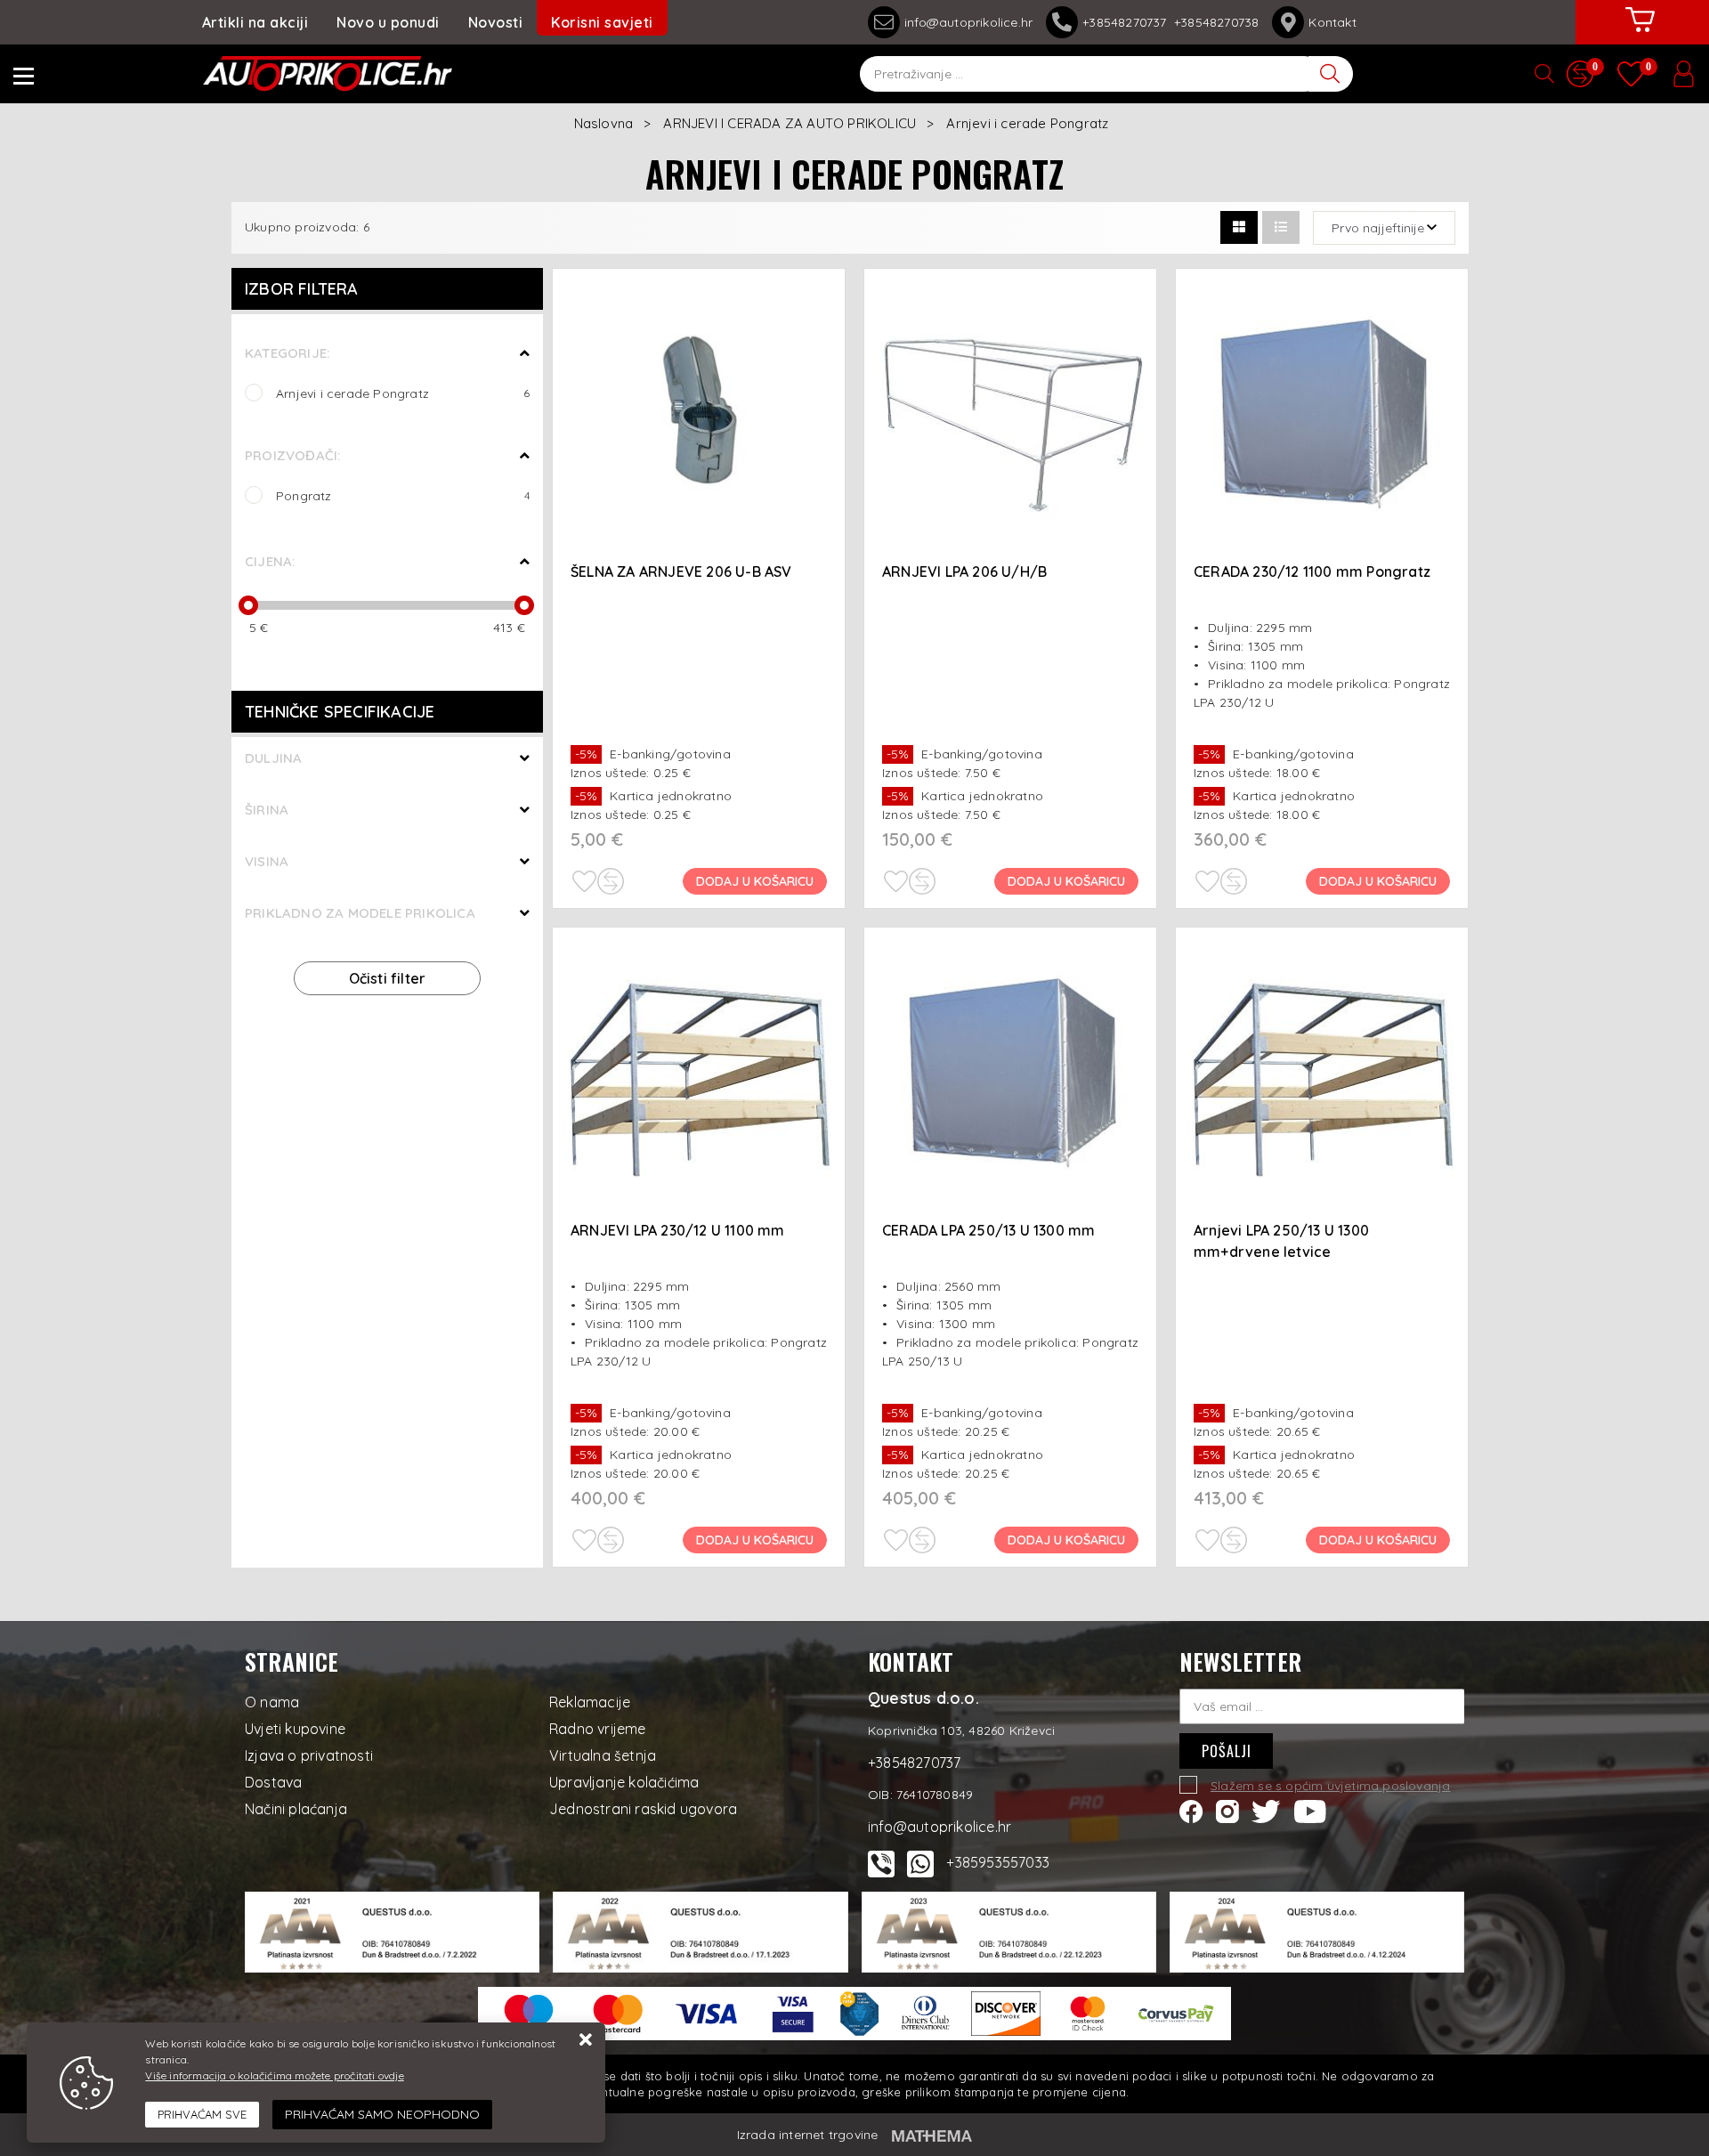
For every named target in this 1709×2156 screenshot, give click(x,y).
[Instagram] (1227, 1810)
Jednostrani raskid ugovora (643, 1809)
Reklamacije (590, 1702)
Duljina (273, 758)
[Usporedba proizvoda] (611, 881)
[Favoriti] (584, 881)
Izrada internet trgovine (808, 2135)
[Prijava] (1683, 74)
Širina (267, 810)
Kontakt (1332, 22)
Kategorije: (287, 353)
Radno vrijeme (598, 1729)
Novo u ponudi (388, 22)
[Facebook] (1191, 1810)
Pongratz (403, 495)
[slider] (248, 605)
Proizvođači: (292, 455)
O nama (272, 1702)
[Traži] (1331, 74)
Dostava (273, 1782)
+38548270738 (1216, 22)
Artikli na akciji (255, 22)
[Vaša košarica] (1640, 33)
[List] (1281, 227)
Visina (267, 861)
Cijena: (270, 561)
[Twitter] (1266, 1810)
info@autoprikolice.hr (968, 22)
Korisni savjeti (602, 22)
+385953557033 (998, 1862)
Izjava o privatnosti (309, 1755)
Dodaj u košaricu (755, 881)
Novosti (496, 22)
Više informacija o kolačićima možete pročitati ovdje (274, 2075)
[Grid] (1239, 227)
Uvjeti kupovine (295, 1729)
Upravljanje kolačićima (624, 1782)
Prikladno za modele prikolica (360, 913)
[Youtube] (1310, 1810)
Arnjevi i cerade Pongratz (403, 393)
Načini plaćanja (296, 1809)
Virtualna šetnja (603, 1755)
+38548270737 (1128, 22)
